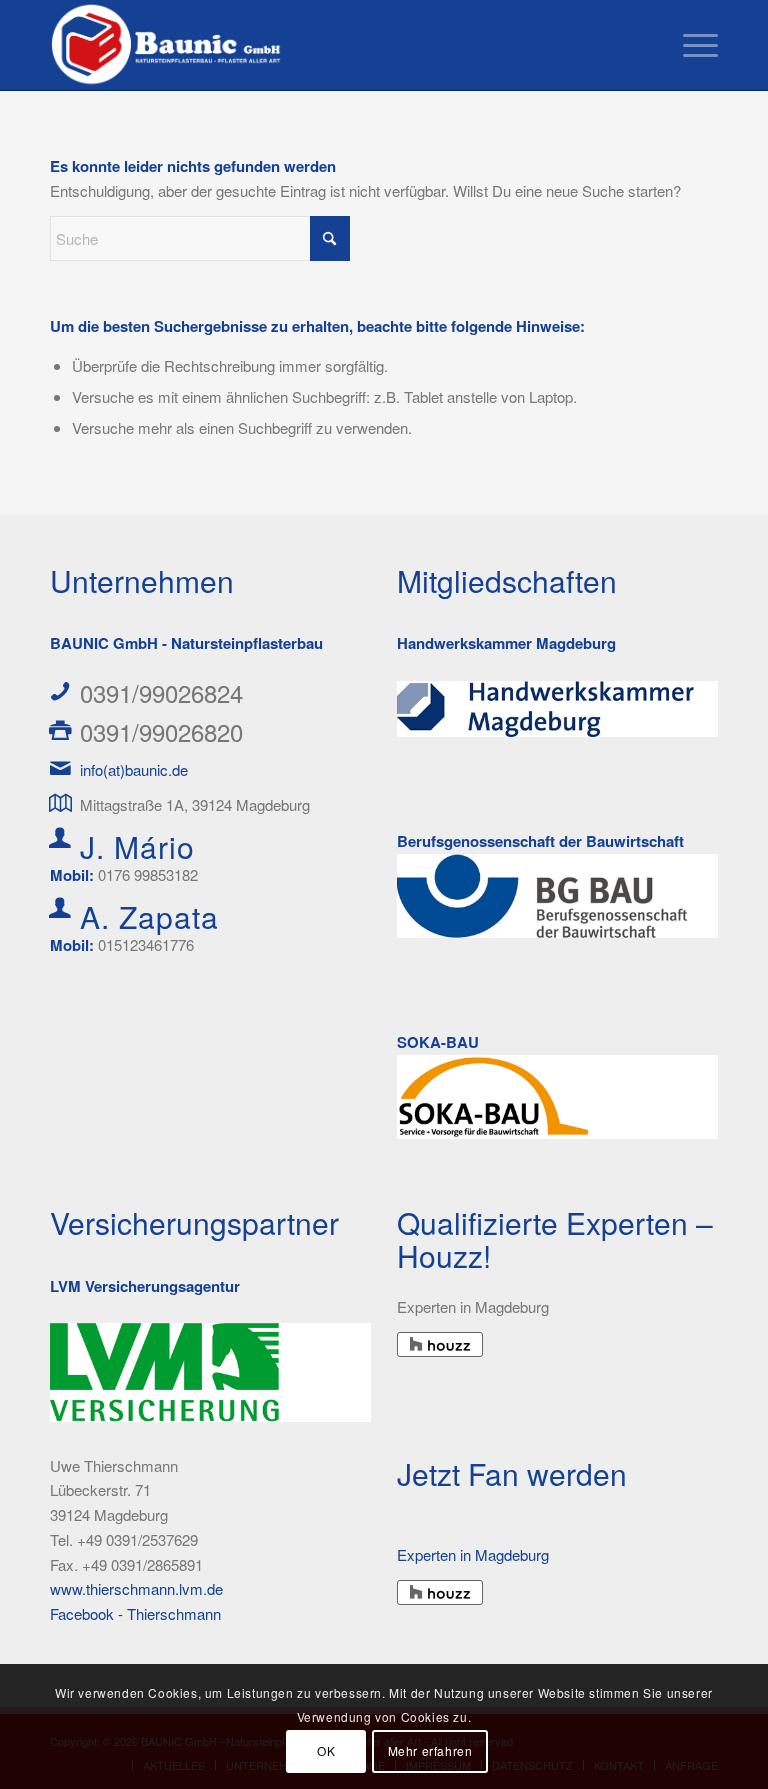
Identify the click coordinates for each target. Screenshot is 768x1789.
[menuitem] (690, 45)
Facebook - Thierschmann (135, 1613)
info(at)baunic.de (134, 769)
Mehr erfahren (430, 1750)
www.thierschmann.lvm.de (136, 1588)
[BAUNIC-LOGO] (169, 45)
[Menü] (690, 45)
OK (326, 1750)
